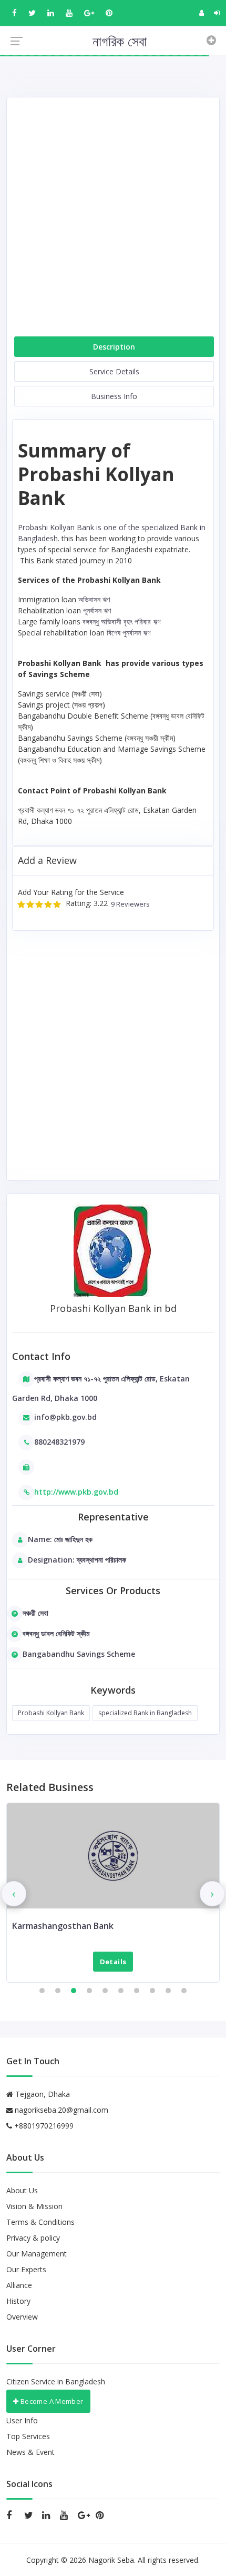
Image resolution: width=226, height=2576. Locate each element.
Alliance (19, 2285)
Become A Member (51, 2401)
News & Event (30, 2452)
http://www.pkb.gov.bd (76, 1492)
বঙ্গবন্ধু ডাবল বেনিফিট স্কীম (56, 1633)
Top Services (28, 2436)
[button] (42, 1991)
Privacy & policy (33, 2238)
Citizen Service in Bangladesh (56, 2381)
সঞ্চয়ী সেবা (35, 1613)
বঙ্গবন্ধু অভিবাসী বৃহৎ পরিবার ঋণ (121, 621)
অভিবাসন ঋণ (94, 599)
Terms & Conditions (40, 2222)
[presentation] (14, 1894)
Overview (22, 2317)
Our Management (37, 2254)
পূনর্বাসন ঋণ (97, 610)
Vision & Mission (34, 2206)
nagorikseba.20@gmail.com (61, 2110)
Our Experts (26, 2269)
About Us (22, 2190)
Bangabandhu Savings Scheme (79, 1654)
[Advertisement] (113, 221)
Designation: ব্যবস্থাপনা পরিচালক (77, 1560)
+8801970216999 (43, 2126)
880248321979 (59, 1442)
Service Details (114, 371)
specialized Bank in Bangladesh (145, 1713)
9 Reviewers (129, 904)
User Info (22, 2420)
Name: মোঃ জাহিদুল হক (60, 1539)
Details (113, 1962)
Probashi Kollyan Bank (51, 1713)
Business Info (114, 396)
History (18, 2301)
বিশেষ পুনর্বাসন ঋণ (129, 633)
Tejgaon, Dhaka (42, 2094)
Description (114, 347)
